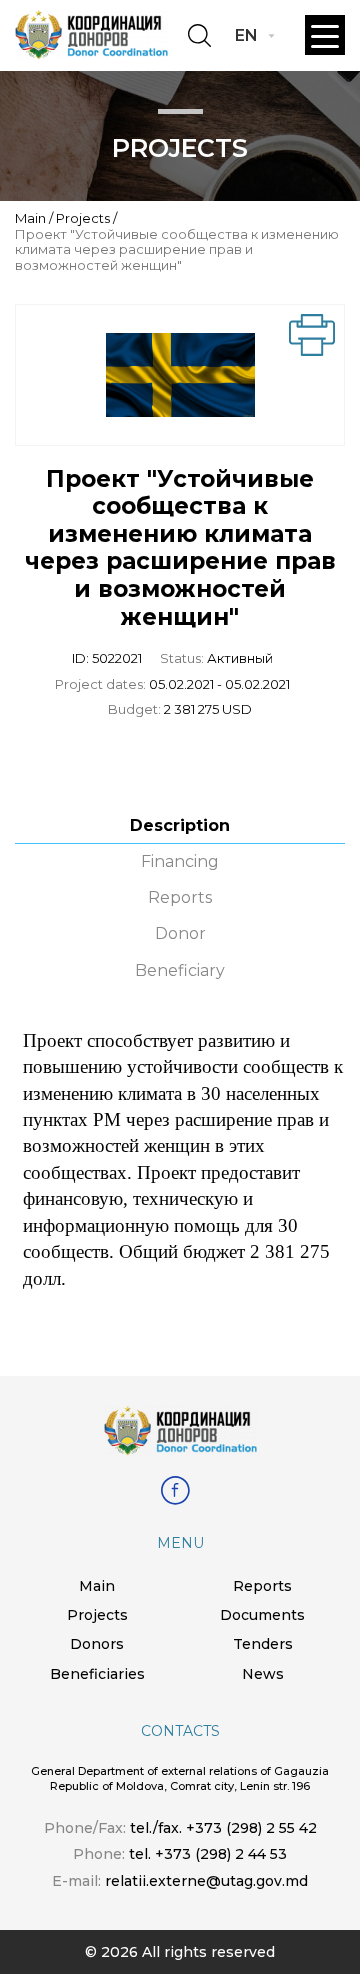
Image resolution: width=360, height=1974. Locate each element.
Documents (262, 1615)
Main (30, 218)
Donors (97, 1644)
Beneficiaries (97, 1674)
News (263, 1674)
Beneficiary (180, 970)
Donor (180, 933)
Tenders (263, 1644)
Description (180, 825)
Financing (180, 861)
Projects (83, 218)
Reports (180, 897)
